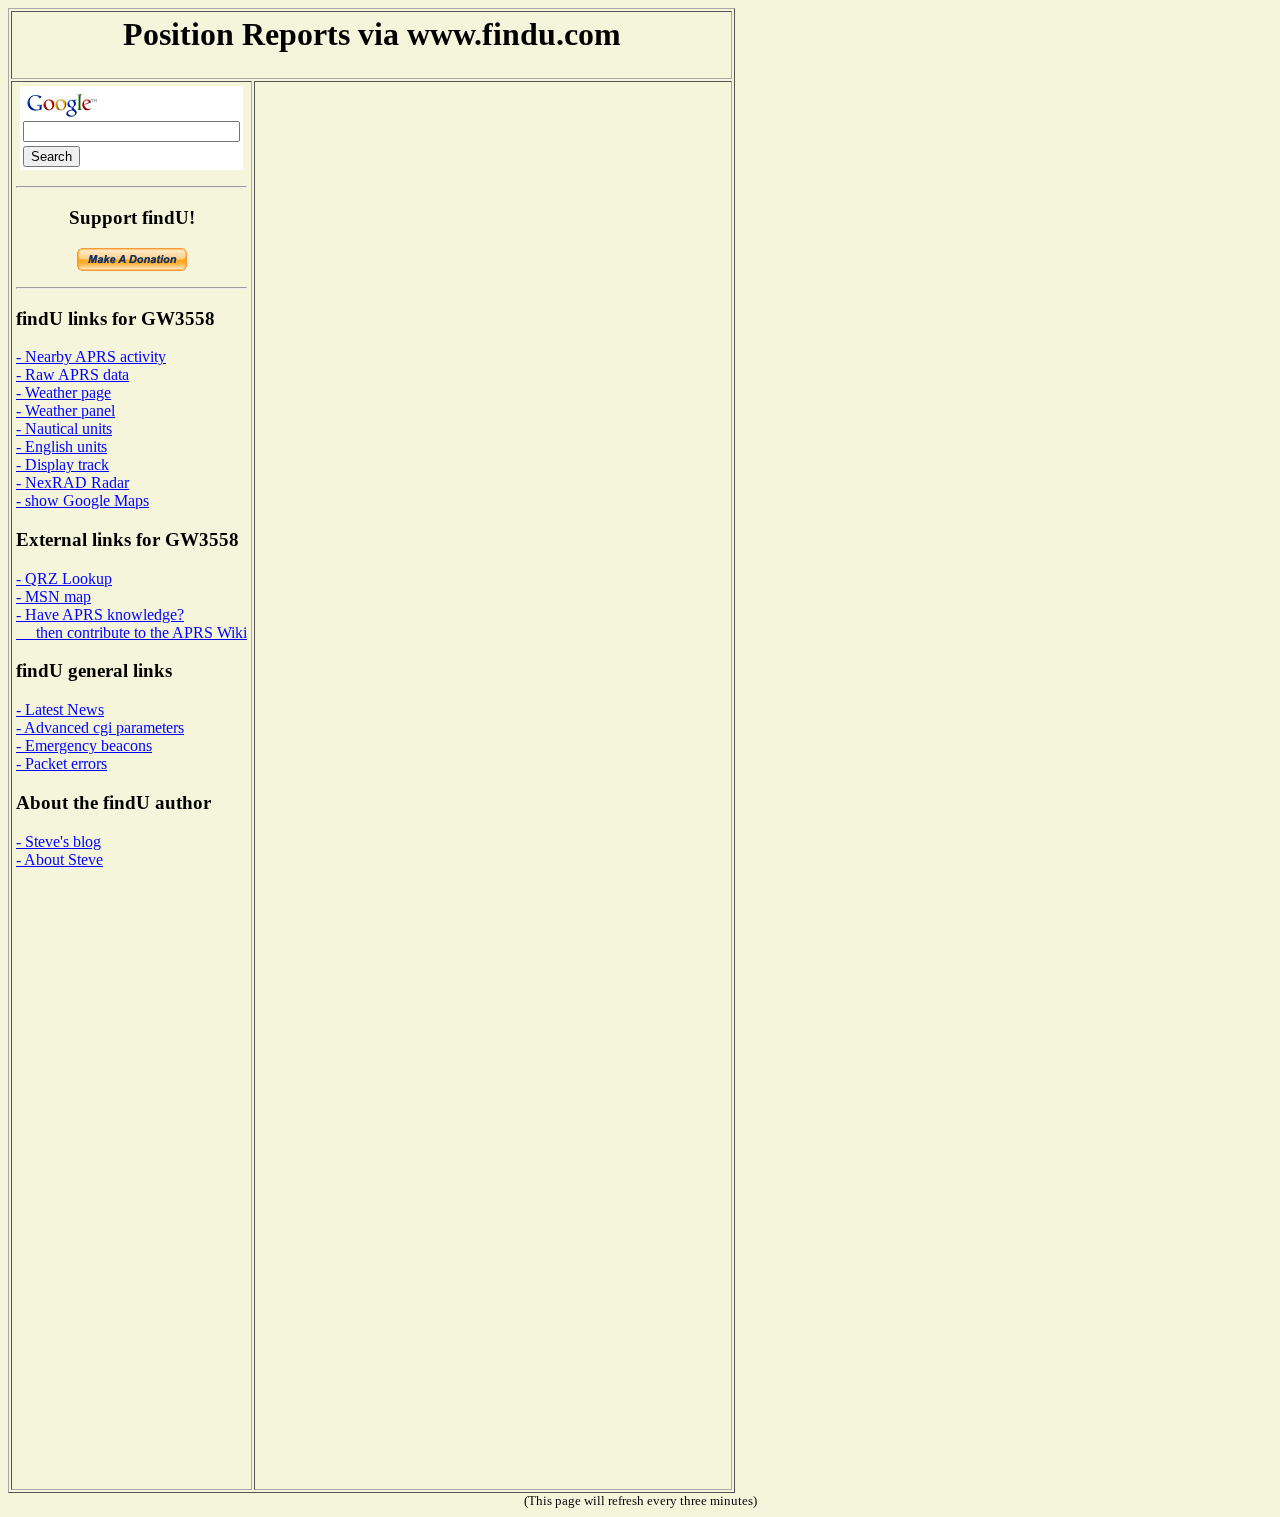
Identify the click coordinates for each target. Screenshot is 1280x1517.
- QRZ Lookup (64, 578)
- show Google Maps (82, 500)
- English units (61, 446)
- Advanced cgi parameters (100, 727)
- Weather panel (65, 410)
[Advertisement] (96, 1185)
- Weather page (63, 392)
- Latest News (60, 709)
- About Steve (59, 859)
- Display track (62, 464)
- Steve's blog (58, 841)
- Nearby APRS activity (91, 356)
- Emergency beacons (84, 745)
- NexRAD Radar (72, 482)
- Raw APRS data (72, 374)
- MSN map (53, 596)
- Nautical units (64, 428)
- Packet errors (61, 763)
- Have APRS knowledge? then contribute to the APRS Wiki (131, 623)
